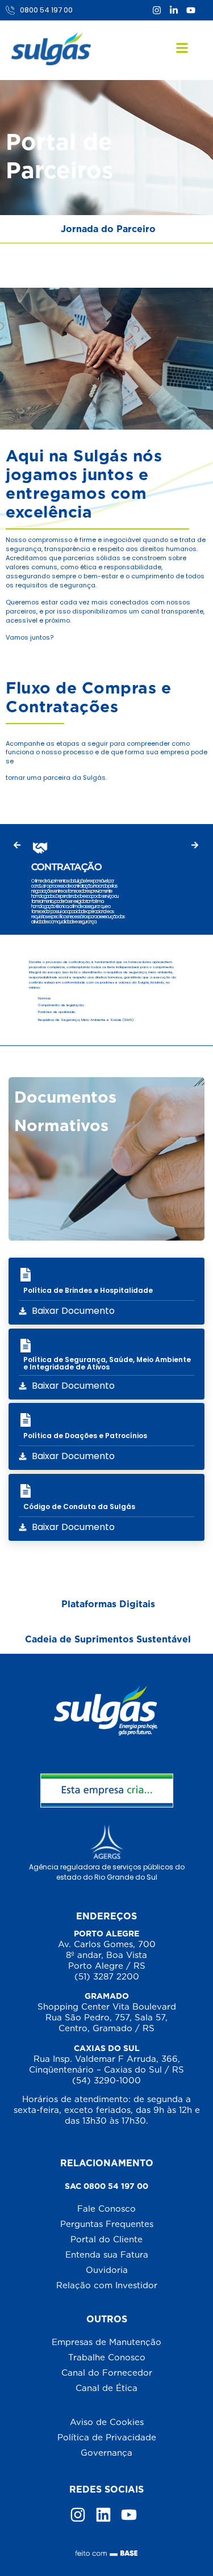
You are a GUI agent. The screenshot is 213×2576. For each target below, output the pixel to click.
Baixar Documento (73, 1311)
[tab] (106, 229)
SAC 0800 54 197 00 (106, 2186)
